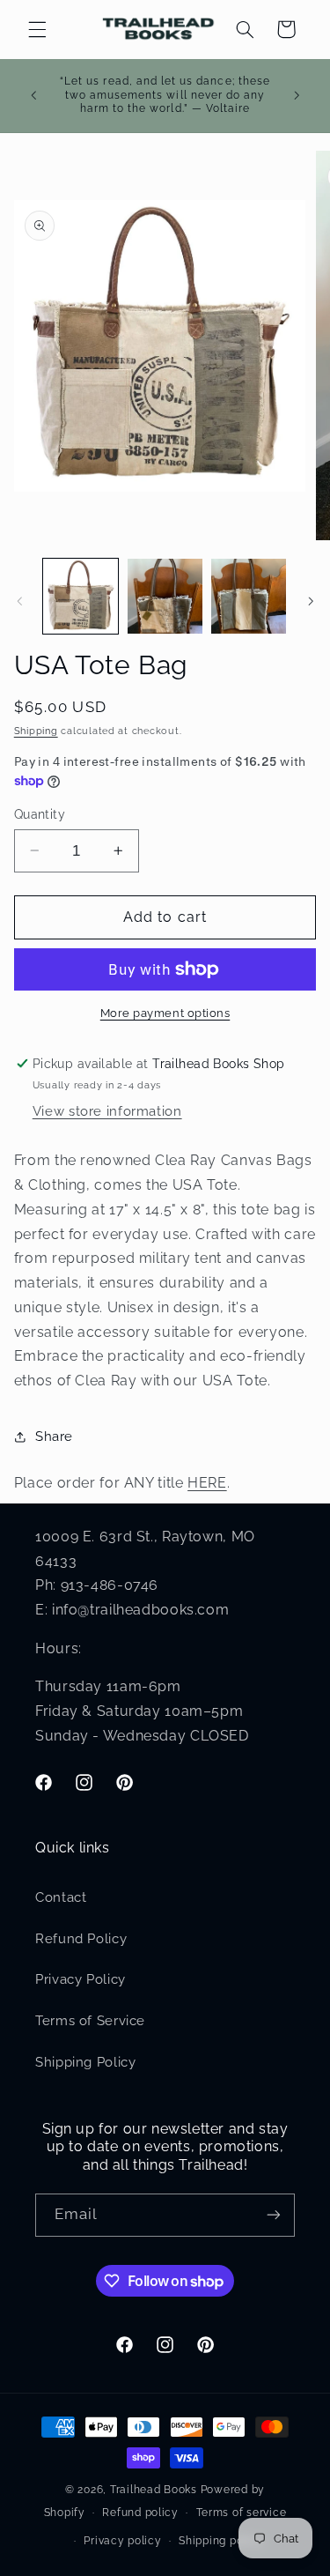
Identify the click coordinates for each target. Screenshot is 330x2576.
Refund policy (140, 2513)
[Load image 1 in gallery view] (81, 596)
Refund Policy (81, 1938)
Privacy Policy (81, 1979)
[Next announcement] (297, 95)
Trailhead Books (154, 2490)
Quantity (40, 814)
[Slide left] (19, 601)
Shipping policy (221, 2541)
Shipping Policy (85, 2062)
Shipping (36, 731)
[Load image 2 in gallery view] (165, 596)
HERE (207, 1483)
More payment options (165, 1013)
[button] (37, 29)
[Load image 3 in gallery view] (249, 596)
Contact (61, 1897)
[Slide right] (311, 601)
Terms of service (242, 2513)
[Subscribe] (274, 2215)
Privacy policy (122, 2541)
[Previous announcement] (33, 95)
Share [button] (54, 1436)
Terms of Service (90, 2020)
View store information (107, 1111)
